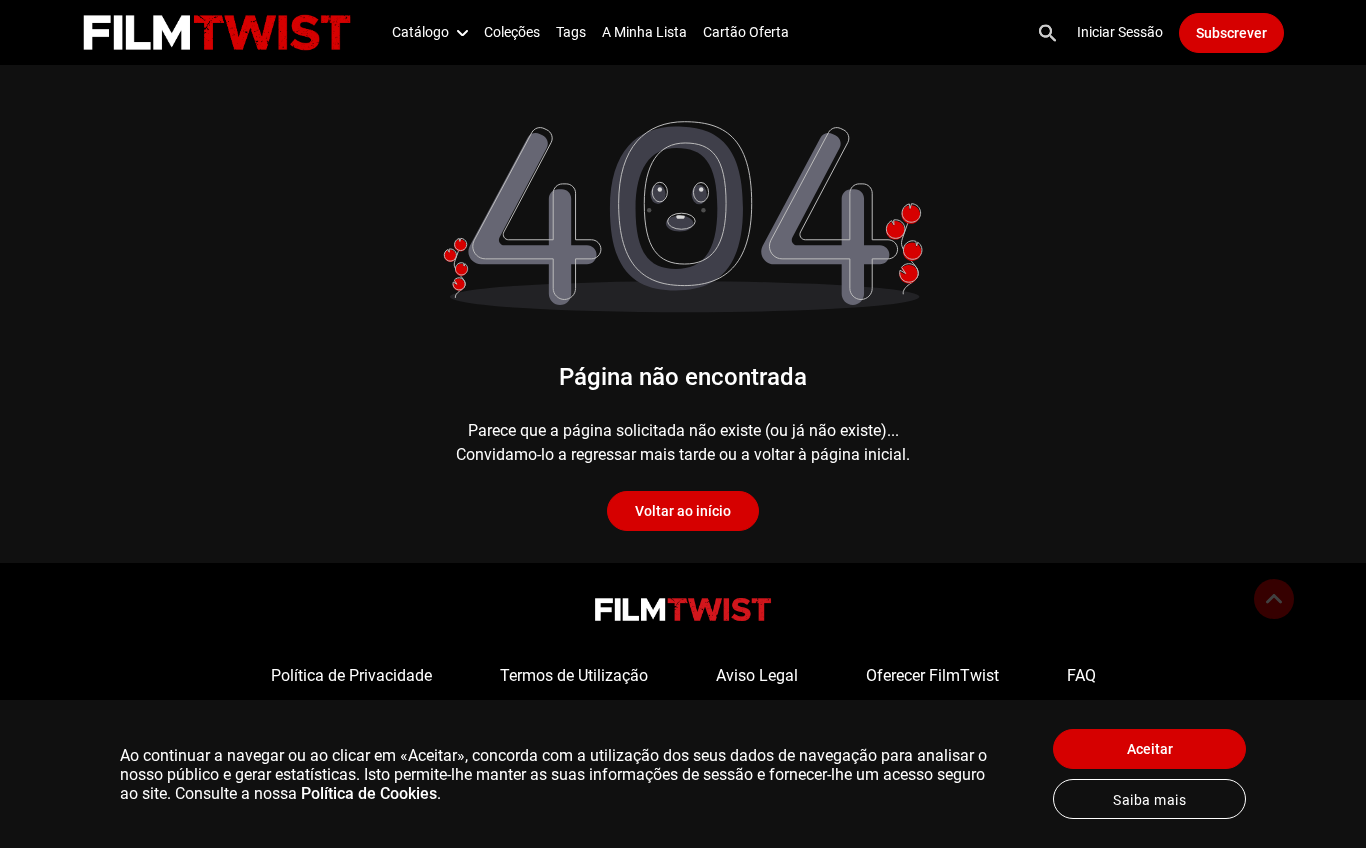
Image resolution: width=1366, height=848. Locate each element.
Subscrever (1231, 33)
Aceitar (1150, 749)
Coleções (512, 32)
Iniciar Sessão (1120, 32)
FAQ (1081, 675)
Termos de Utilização (574, 675)
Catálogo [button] (420, 32)
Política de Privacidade (351, 675)
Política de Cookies (369, 793)
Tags (571, 32)
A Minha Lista (644, 32)
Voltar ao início (683, 511)
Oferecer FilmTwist (932, 675)
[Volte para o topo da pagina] (1274, 599)
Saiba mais (1149, 800)
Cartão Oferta (746, 32)
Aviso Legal (757, 675)
